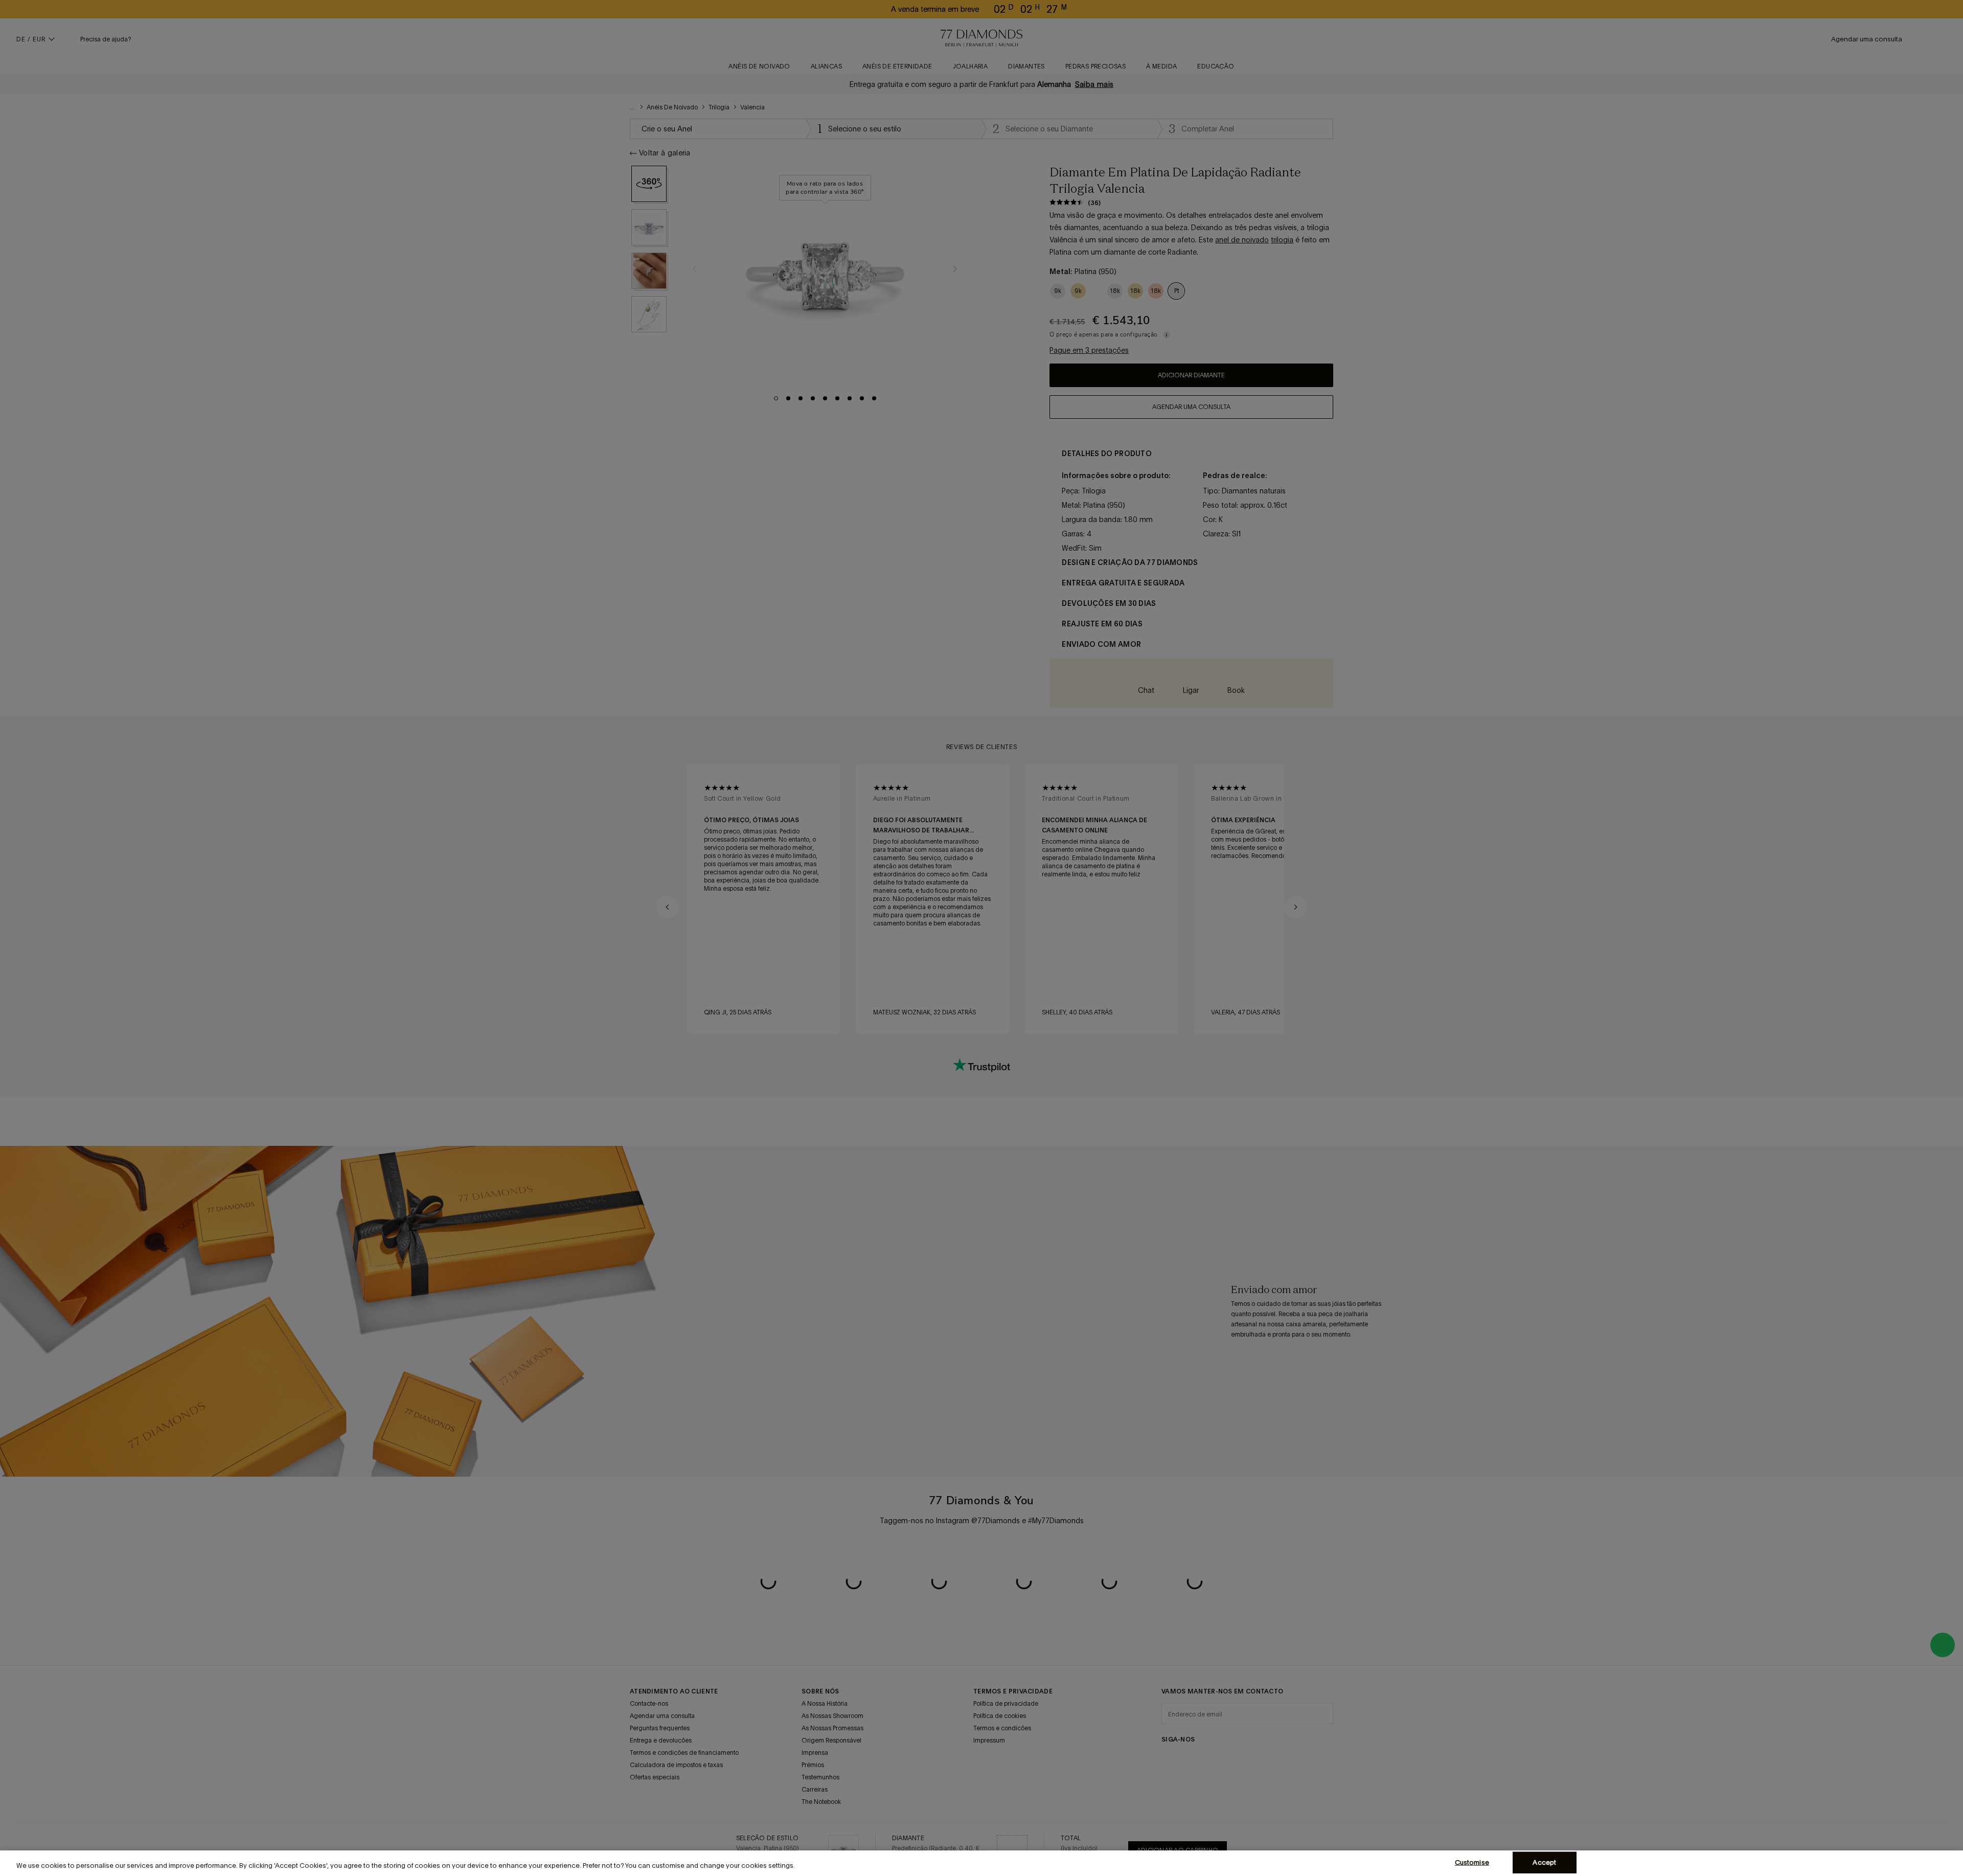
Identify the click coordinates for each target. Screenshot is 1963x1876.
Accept (1544, 1862)
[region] (981, 1863)
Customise (1472, 1862)
